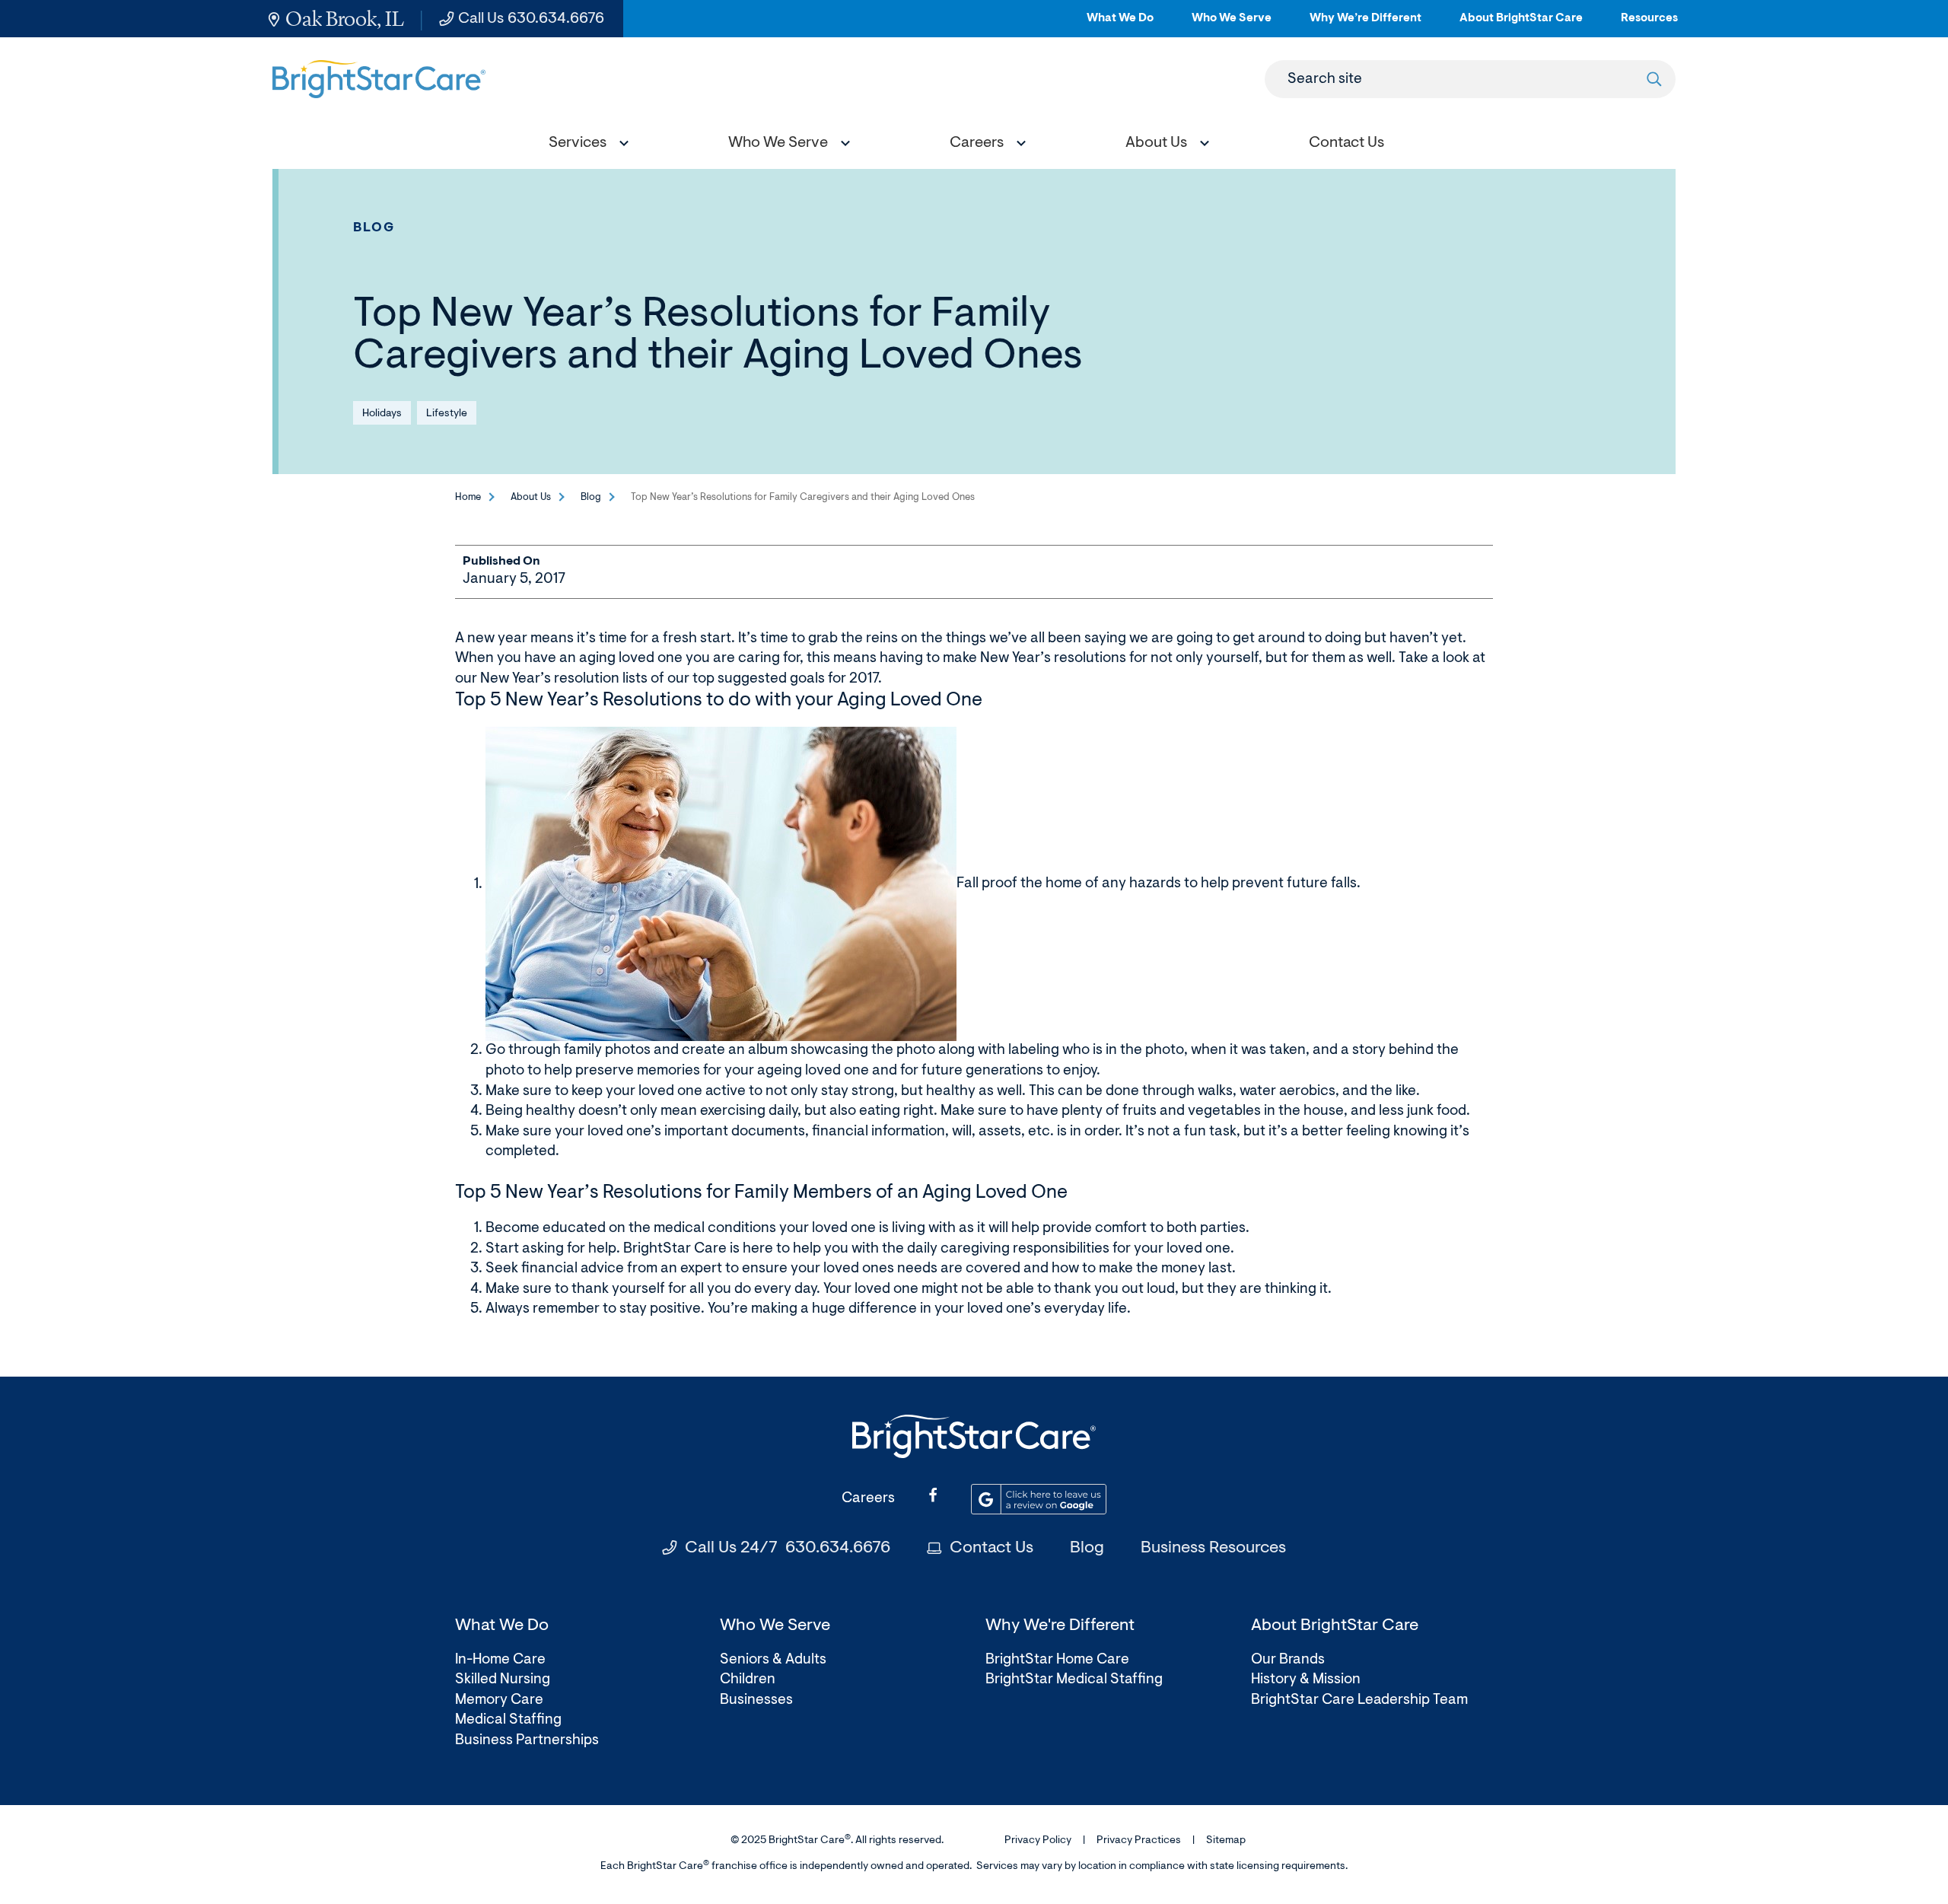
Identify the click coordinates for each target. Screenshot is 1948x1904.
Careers (868, 1499)
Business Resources (1213, 1549)
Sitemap (1226, 1841)
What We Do (1120, 25)
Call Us (531, 19)
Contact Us (992, 1549)
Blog (374, 228)
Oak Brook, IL (345, 19)
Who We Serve (1232, 25)
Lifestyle (447, 414)
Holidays (382, 414)
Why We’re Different (1366, 25)
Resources (1649, 25)
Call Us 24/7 (788, 1549)
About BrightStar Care (1521, 25)
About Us (531, 497)
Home (468, 497)
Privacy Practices (1139, 1841)
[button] (585, 145)
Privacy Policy (1038, 1841)
